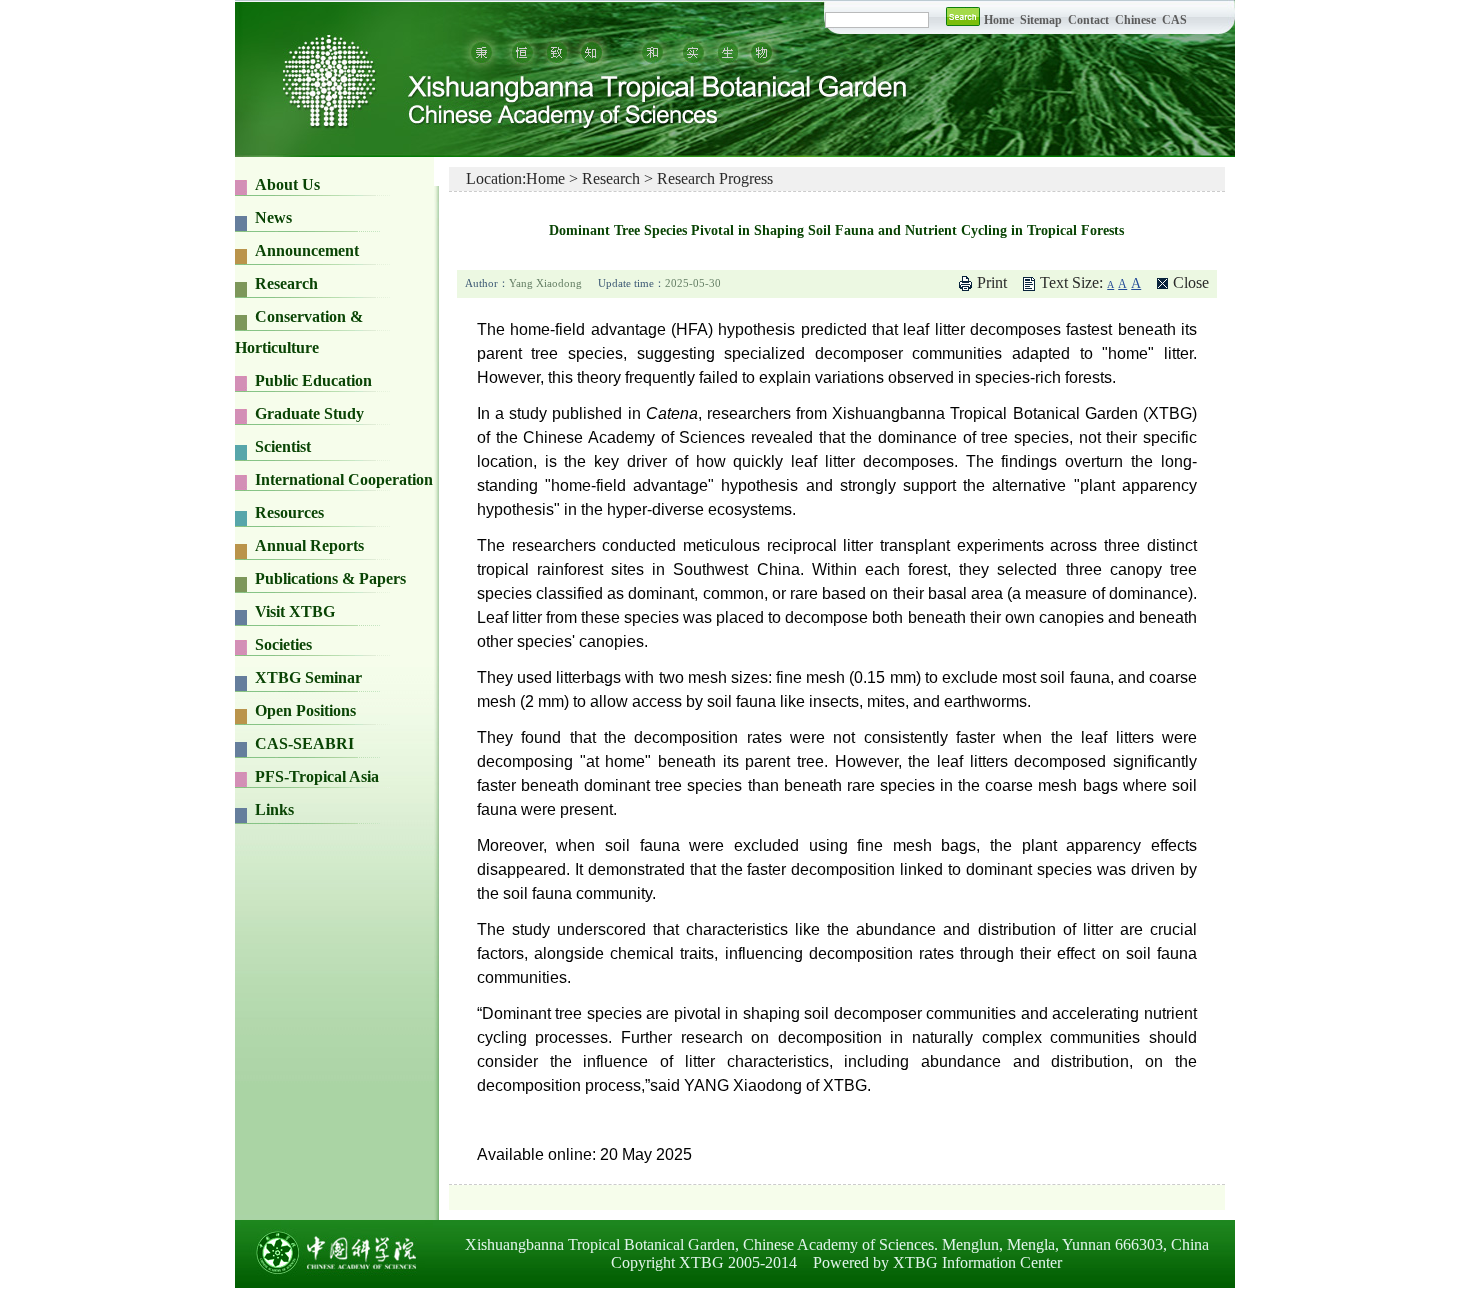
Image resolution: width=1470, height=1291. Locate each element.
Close (1191, 282)
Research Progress (715, 178)
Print (992, 282)
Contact (1088, 20)
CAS (1174, 20)
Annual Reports (309, 545)
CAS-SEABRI (304, 743)
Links (274, 809)
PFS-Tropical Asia (317, 776)
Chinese (1135, 20)
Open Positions (305, 710)
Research (611, 178)
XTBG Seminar (308, 677)
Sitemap (1042, 20)
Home (999, 20)
